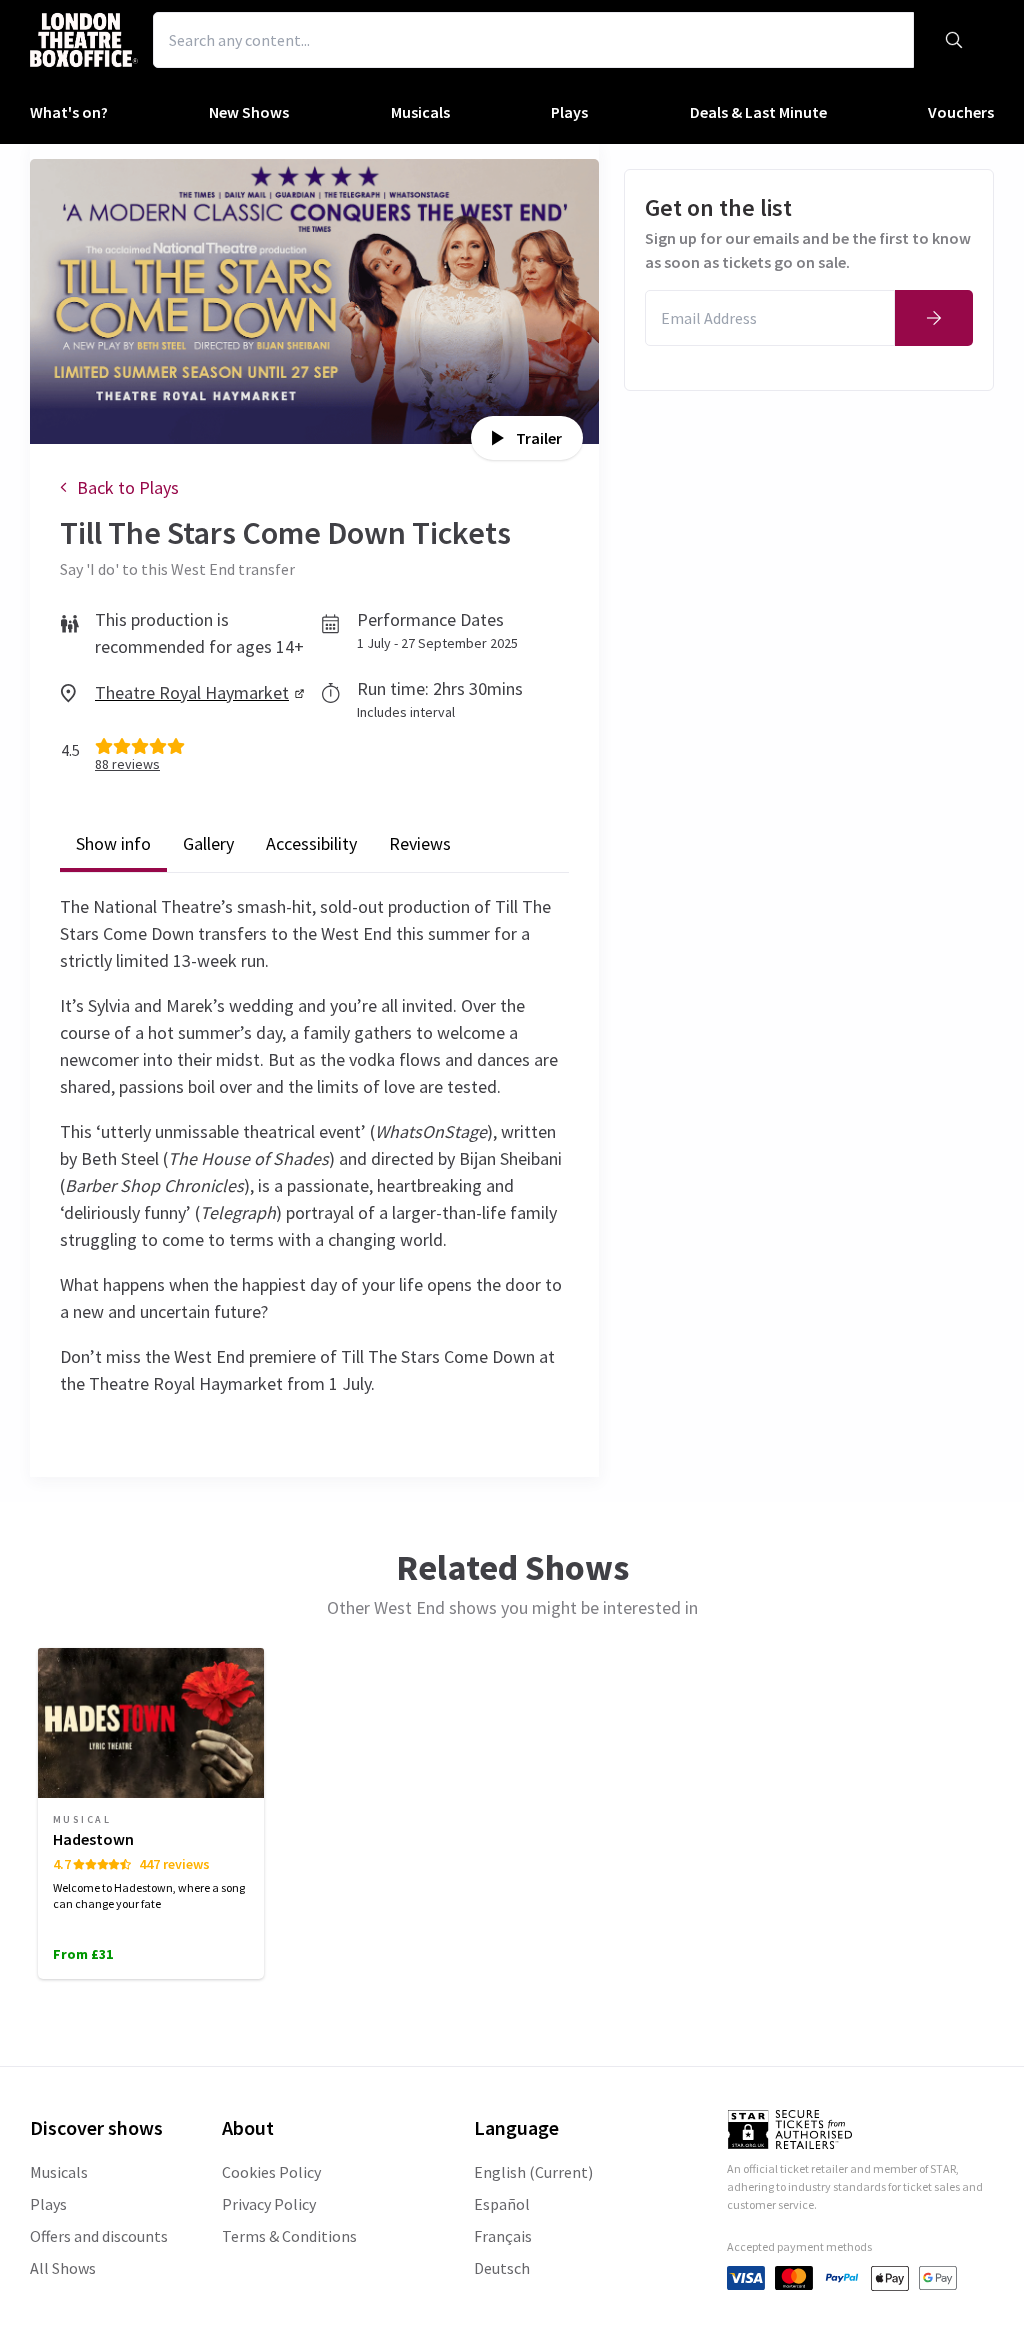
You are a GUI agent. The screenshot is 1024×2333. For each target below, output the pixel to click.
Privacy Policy (269, 2204)
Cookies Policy (271, 2172)
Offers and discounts (99, 2236)
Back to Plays (128, 487)
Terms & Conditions (289, 2236)
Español (502, 2204)
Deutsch (502, 2268)
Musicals (59, 2172)
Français (503, 2236)
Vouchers (961, 112)
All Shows (63, 2268)
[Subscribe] (934, 318)
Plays (48, 2204)
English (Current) (533, 2172)
